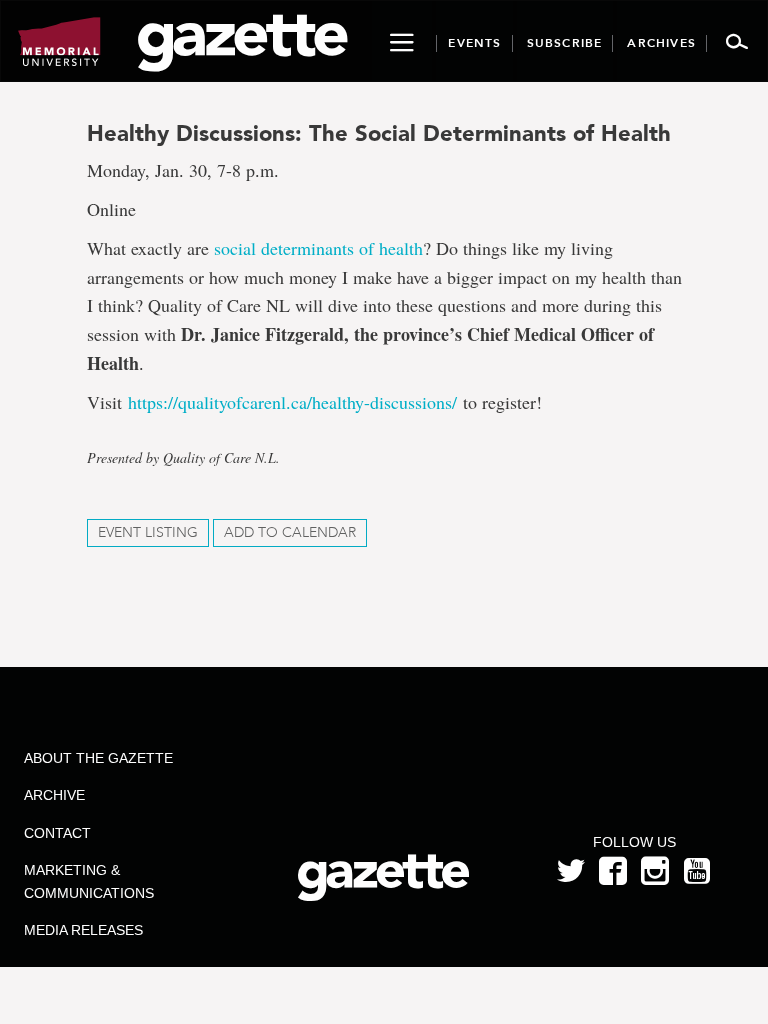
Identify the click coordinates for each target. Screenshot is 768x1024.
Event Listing (148, 532)
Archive (54, 795)
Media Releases (83, 930)
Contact (57, 833)
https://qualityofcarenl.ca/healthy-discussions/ (292, 402)
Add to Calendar (290, 532)
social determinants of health (318, 248)
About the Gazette (98, 758)
